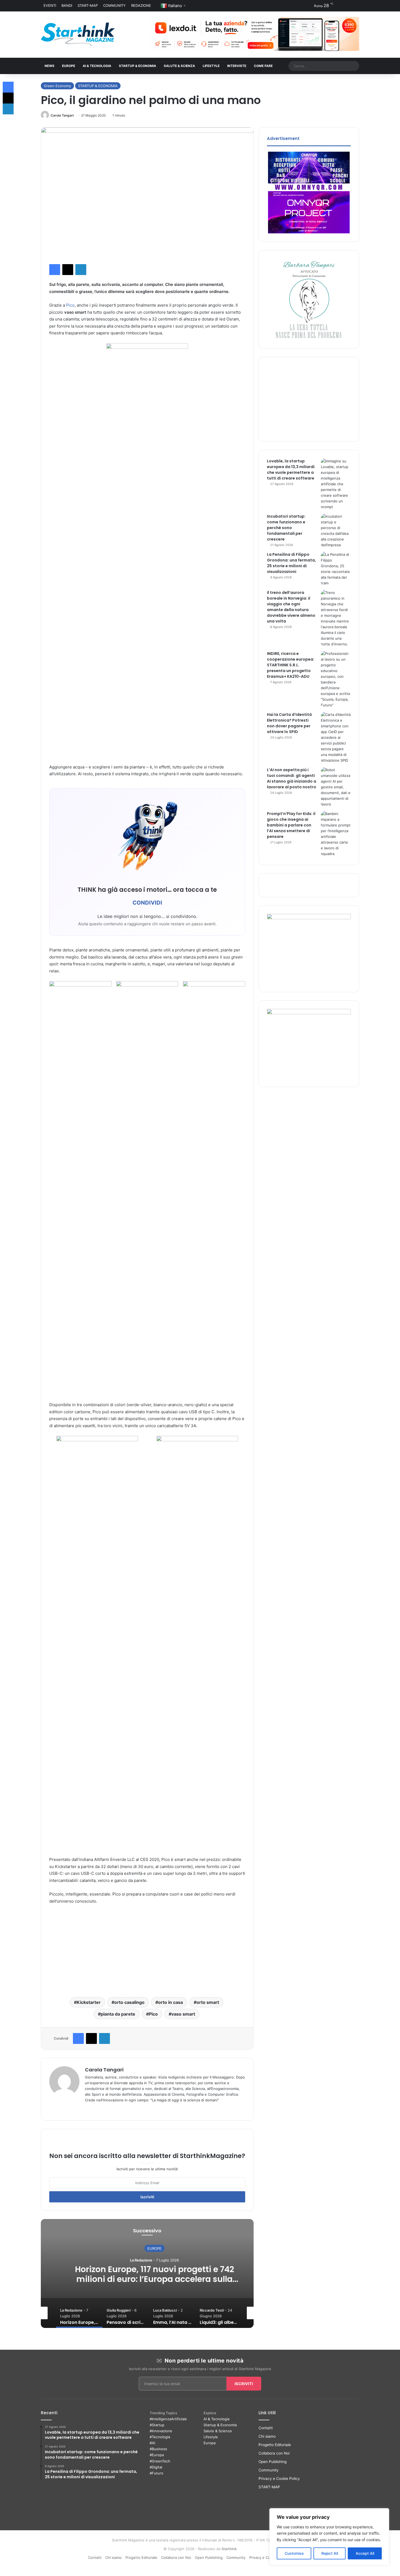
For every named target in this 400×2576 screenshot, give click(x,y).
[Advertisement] (147, 1949)
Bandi (67, 5)
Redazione (141, 5)
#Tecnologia (160, 2437)
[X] (88, 2109)
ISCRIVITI (244, 2384)
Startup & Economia (220, 2425)
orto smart (208, 2002)
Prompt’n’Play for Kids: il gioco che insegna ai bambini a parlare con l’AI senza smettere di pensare (291, 825)
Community (114, 5)
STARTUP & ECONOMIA (138, 66)
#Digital (156, 2467)
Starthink (229, 2549)
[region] (329, 2537)
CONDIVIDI (147, 903)
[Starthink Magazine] (78, 35)
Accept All (365, 2553)
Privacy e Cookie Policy (279, 2479)
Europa (210, 2443)
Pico (70, 305)
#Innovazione (161, 2431)
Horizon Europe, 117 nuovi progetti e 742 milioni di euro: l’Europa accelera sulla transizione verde (147, 2279)
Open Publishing (273, 2462)
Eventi (50, 5)
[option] (147, 2273)
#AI (152, 2443)
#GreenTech (160, 2461)
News (50, 66)
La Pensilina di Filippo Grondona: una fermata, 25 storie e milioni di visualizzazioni (291, 563)
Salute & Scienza (218, 2431)
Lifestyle (211, 2437)
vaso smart (183, 2014)
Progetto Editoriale (275, 2445)
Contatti (266, 2428)
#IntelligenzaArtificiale (168, 2419)
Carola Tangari (62, 115)
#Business (158, 2449)
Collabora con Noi (274, 2453)
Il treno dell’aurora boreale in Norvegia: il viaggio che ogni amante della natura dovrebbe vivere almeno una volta (291, 607)
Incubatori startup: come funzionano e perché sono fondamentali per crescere (286, 528)
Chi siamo (267, 2436)
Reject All (330, 2553)
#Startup (157, 2425)
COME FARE (263, 66)
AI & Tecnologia (97, 66)
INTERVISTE (237, 66)
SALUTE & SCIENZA (179, 66)
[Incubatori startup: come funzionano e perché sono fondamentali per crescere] (336, 531)
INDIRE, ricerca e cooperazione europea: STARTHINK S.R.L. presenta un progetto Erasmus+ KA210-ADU (291, 665)
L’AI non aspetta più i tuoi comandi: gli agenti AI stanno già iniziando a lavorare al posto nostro (292, 778)
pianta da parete (118, 2014)
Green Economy (57, 86)
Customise (294, 2553)
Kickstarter (89, 2002)
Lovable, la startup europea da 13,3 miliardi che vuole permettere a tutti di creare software (291, 470)
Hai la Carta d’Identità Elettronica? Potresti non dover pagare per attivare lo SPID (289, 723)
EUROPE (69, 66)
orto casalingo (129, 2002)
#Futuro (156, 2473)
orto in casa (170, 2002)
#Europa (157, 2455)
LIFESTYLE (211, 66)
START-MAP (88, 5)
